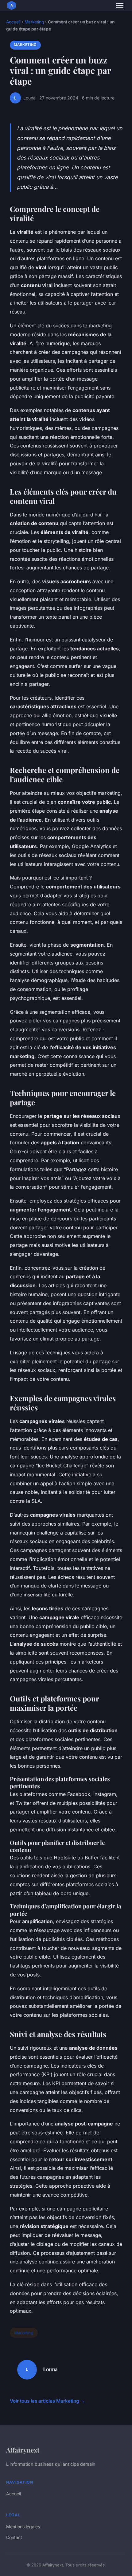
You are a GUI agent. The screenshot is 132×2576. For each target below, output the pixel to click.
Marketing (34, 22)
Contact (14, 2537)
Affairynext (23, 2450)
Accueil (13, 22)
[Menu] (120, 6)
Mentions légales (23, 2527)
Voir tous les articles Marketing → (47, 2401)
